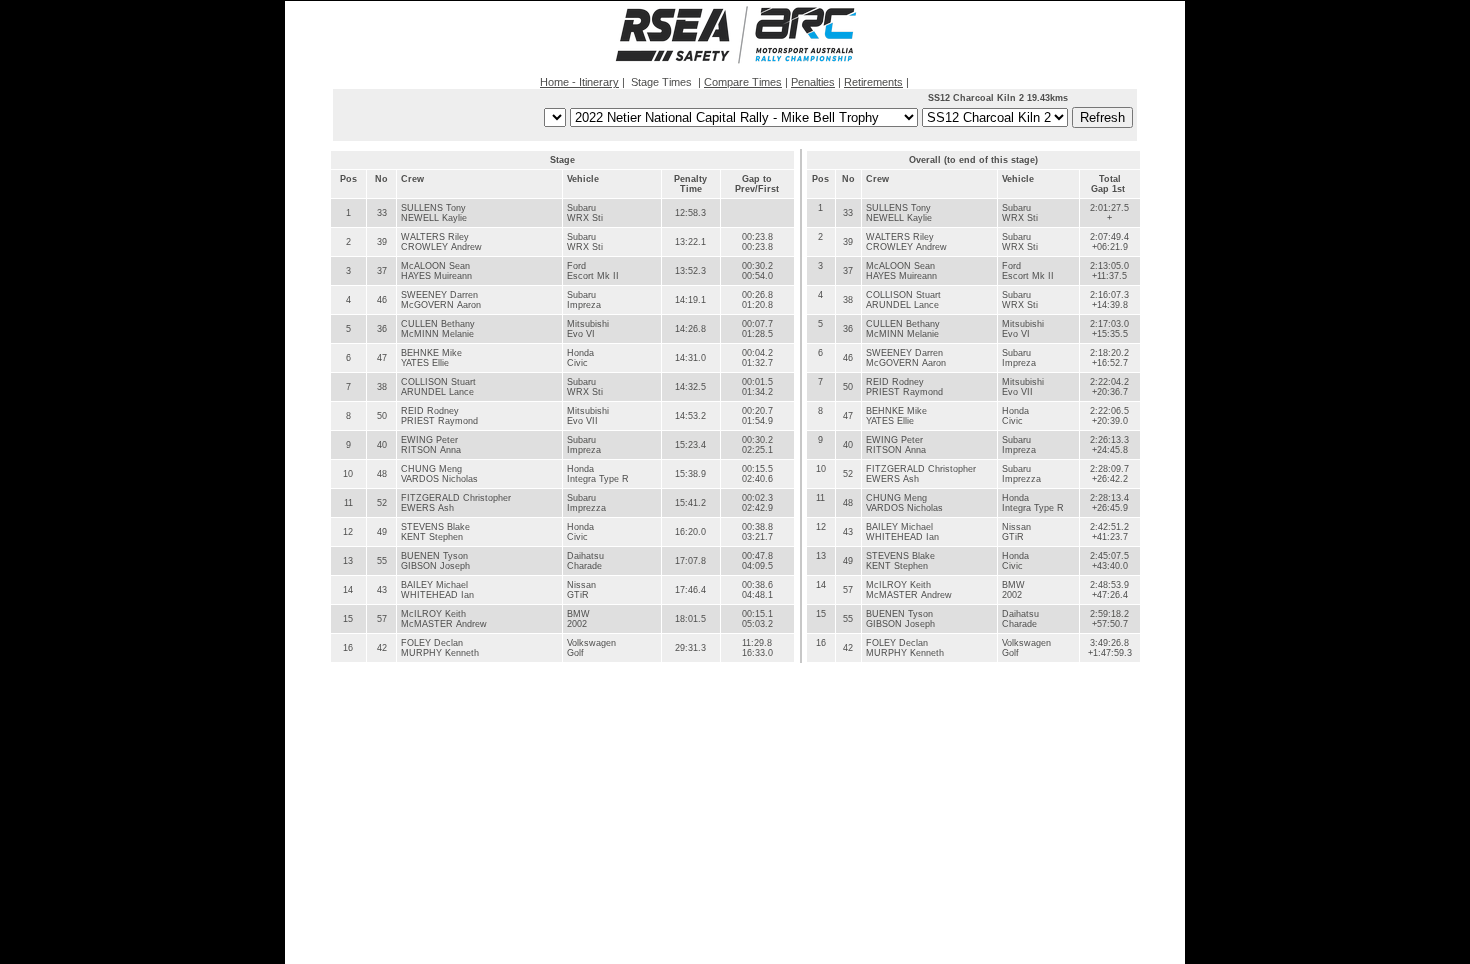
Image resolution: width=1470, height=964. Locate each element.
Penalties (813, 82)
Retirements (873, 82)
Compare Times (743, 82)
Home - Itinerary (579, 82)
